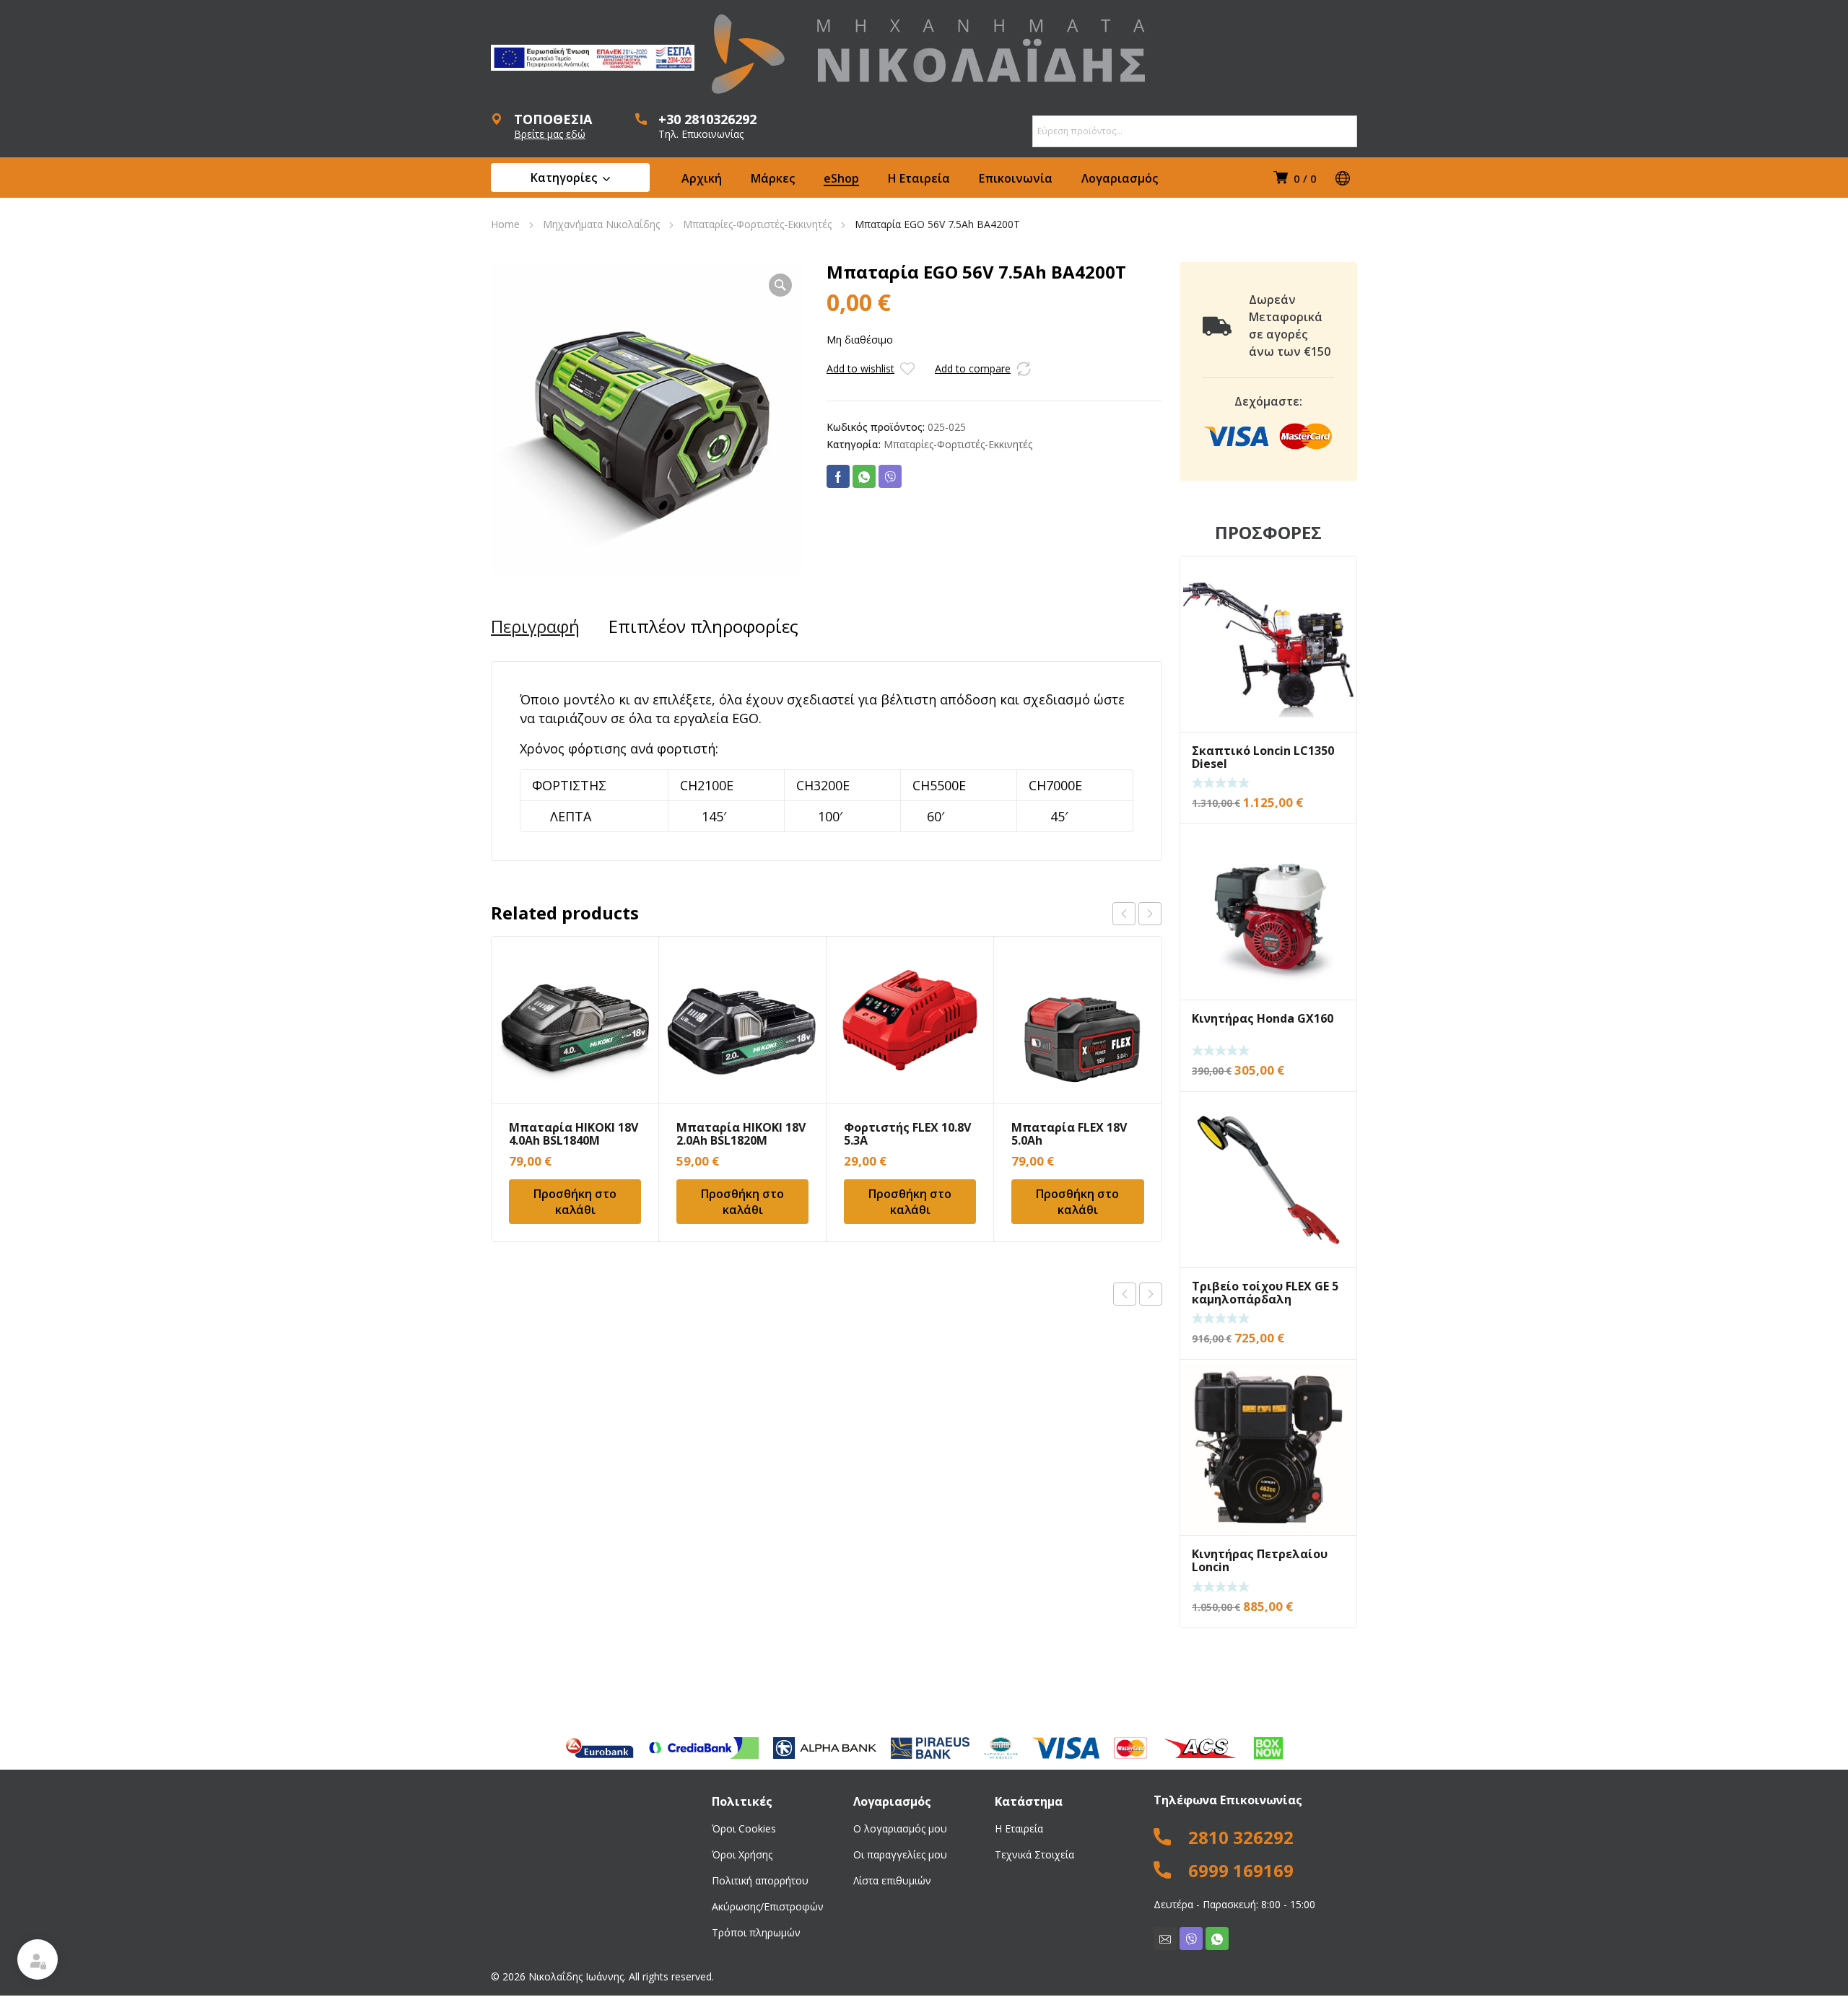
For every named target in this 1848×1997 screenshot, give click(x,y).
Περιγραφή (535, 626)
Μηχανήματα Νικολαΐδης (601, 224)
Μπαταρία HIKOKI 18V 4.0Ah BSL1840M (574, 1134)
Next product (1151, 1294)
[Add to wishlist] (907, 369)
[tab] (535, 626)
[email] (1165, 1939)
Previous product (1125, 1294)
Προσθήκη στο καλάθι (575, 1202)
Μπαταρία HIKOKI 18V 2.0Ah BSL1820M (741, 1134)
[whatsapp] (1217, 1939)
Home (505, 224)
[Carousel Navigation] (1137, 914)
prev (1124, 914)
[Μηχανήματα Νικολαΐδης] (928, 54)
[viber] (1191, 1939)
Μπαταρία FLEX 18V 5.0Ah (1069, 1134)
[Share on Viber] (890, 476)
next (1150, 914)
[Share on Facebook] (838, 476)
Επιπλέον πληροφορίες (703, 626)
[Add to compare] (1024, 369)
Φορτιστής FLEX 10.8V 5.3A (907, 1134)
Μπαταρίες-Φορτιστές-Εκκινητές (757, 224)
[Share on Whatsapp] (864, 476)
